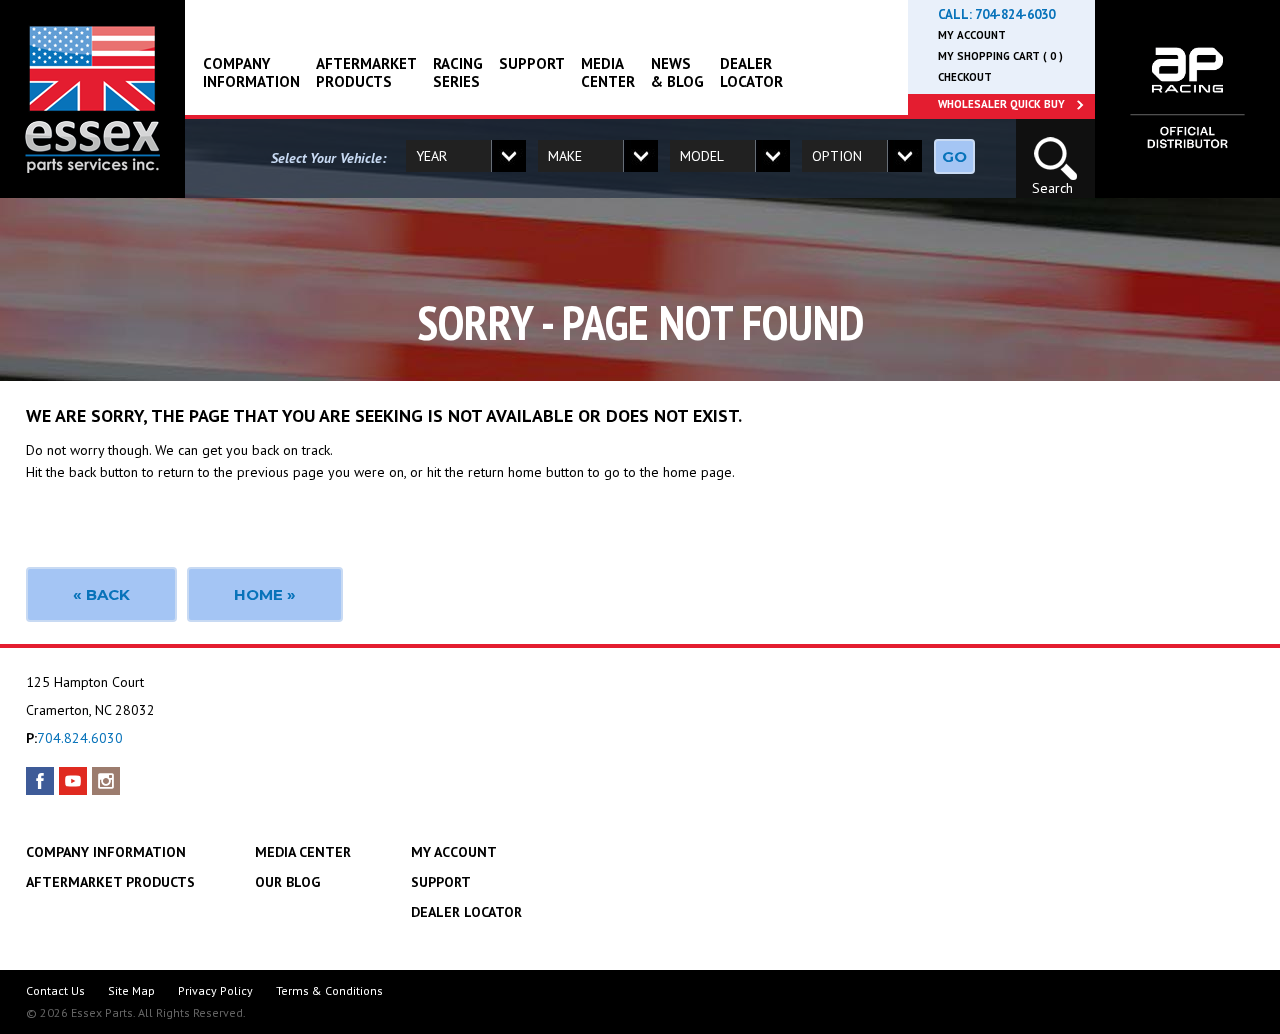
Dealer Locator (751, 72)
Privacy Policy (215, 990)
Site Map (131, 990)
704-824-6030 (1015, 14)
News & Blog (677, 72)
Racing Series (458, 72)
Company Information (251, 72)
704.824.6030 (80, 738)
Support (532, 63)
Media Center (608, 72)
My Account (972, 35)
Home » (265, 594)
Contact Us (55, 990)
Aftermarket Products (366, 72)
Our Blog (287, 882)
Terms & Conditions (329, 990)
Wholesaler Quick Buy (1001, 104)
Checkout (965, 77)
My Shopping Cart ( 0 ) (1000, 56)
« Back (101, 594)
